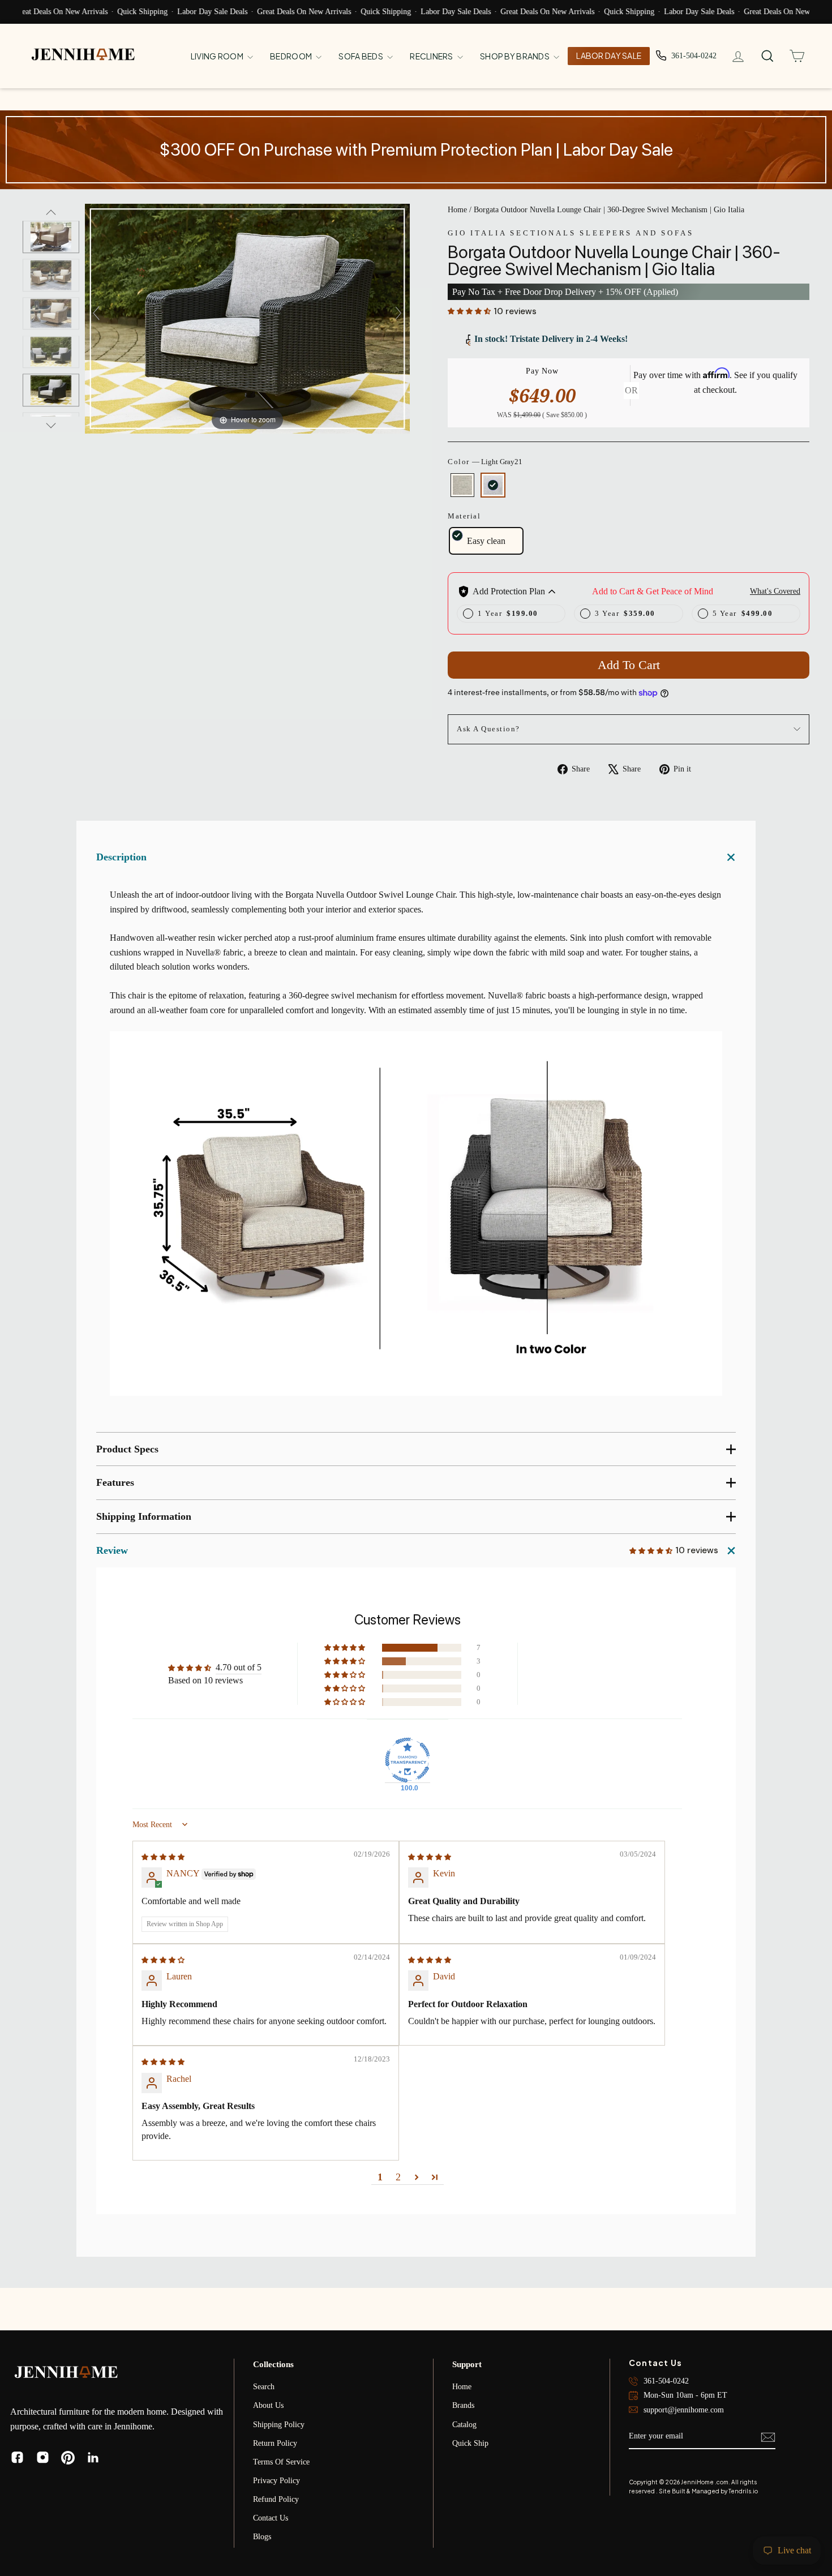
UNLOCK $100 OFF (527, 1326)
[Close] (623, 1178)
